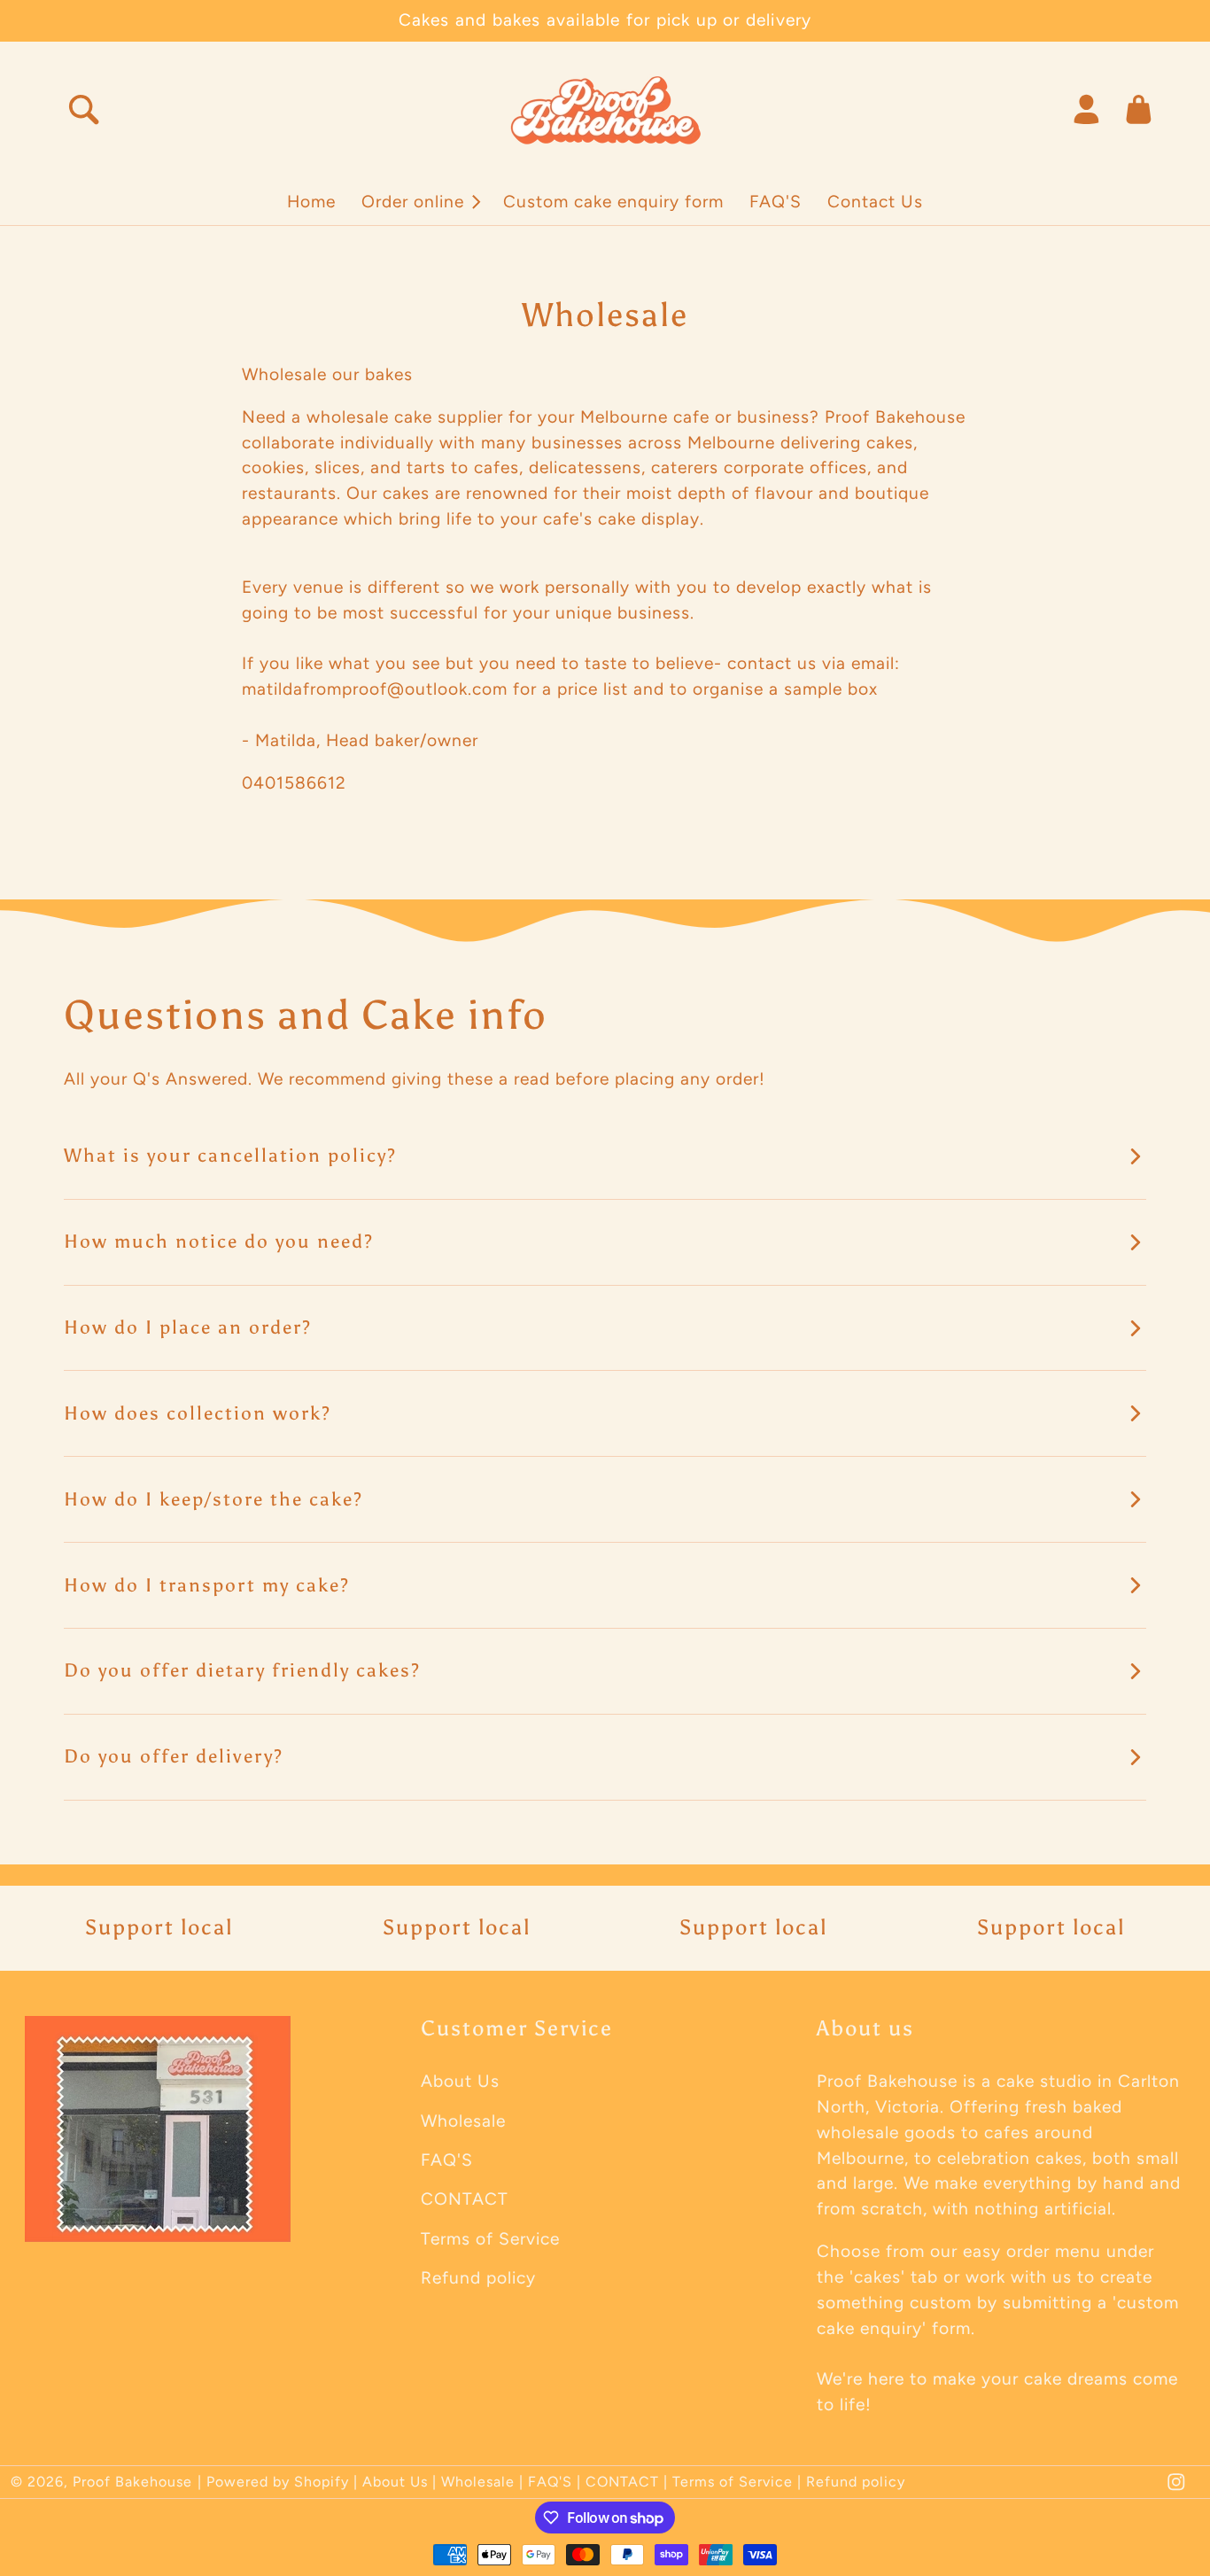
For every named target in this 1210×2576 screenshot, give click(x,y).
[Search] (84, 109)
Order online (413, 202)
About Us (460, 2081)
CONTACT (465, 2199)
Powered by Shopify (278, 2482)
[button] (420, 202)
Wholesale (463, 2121)
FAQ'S (447, 2160)
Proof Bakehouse (132, 2482)
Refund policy (478, 2278)
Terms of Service (490, 2239)
